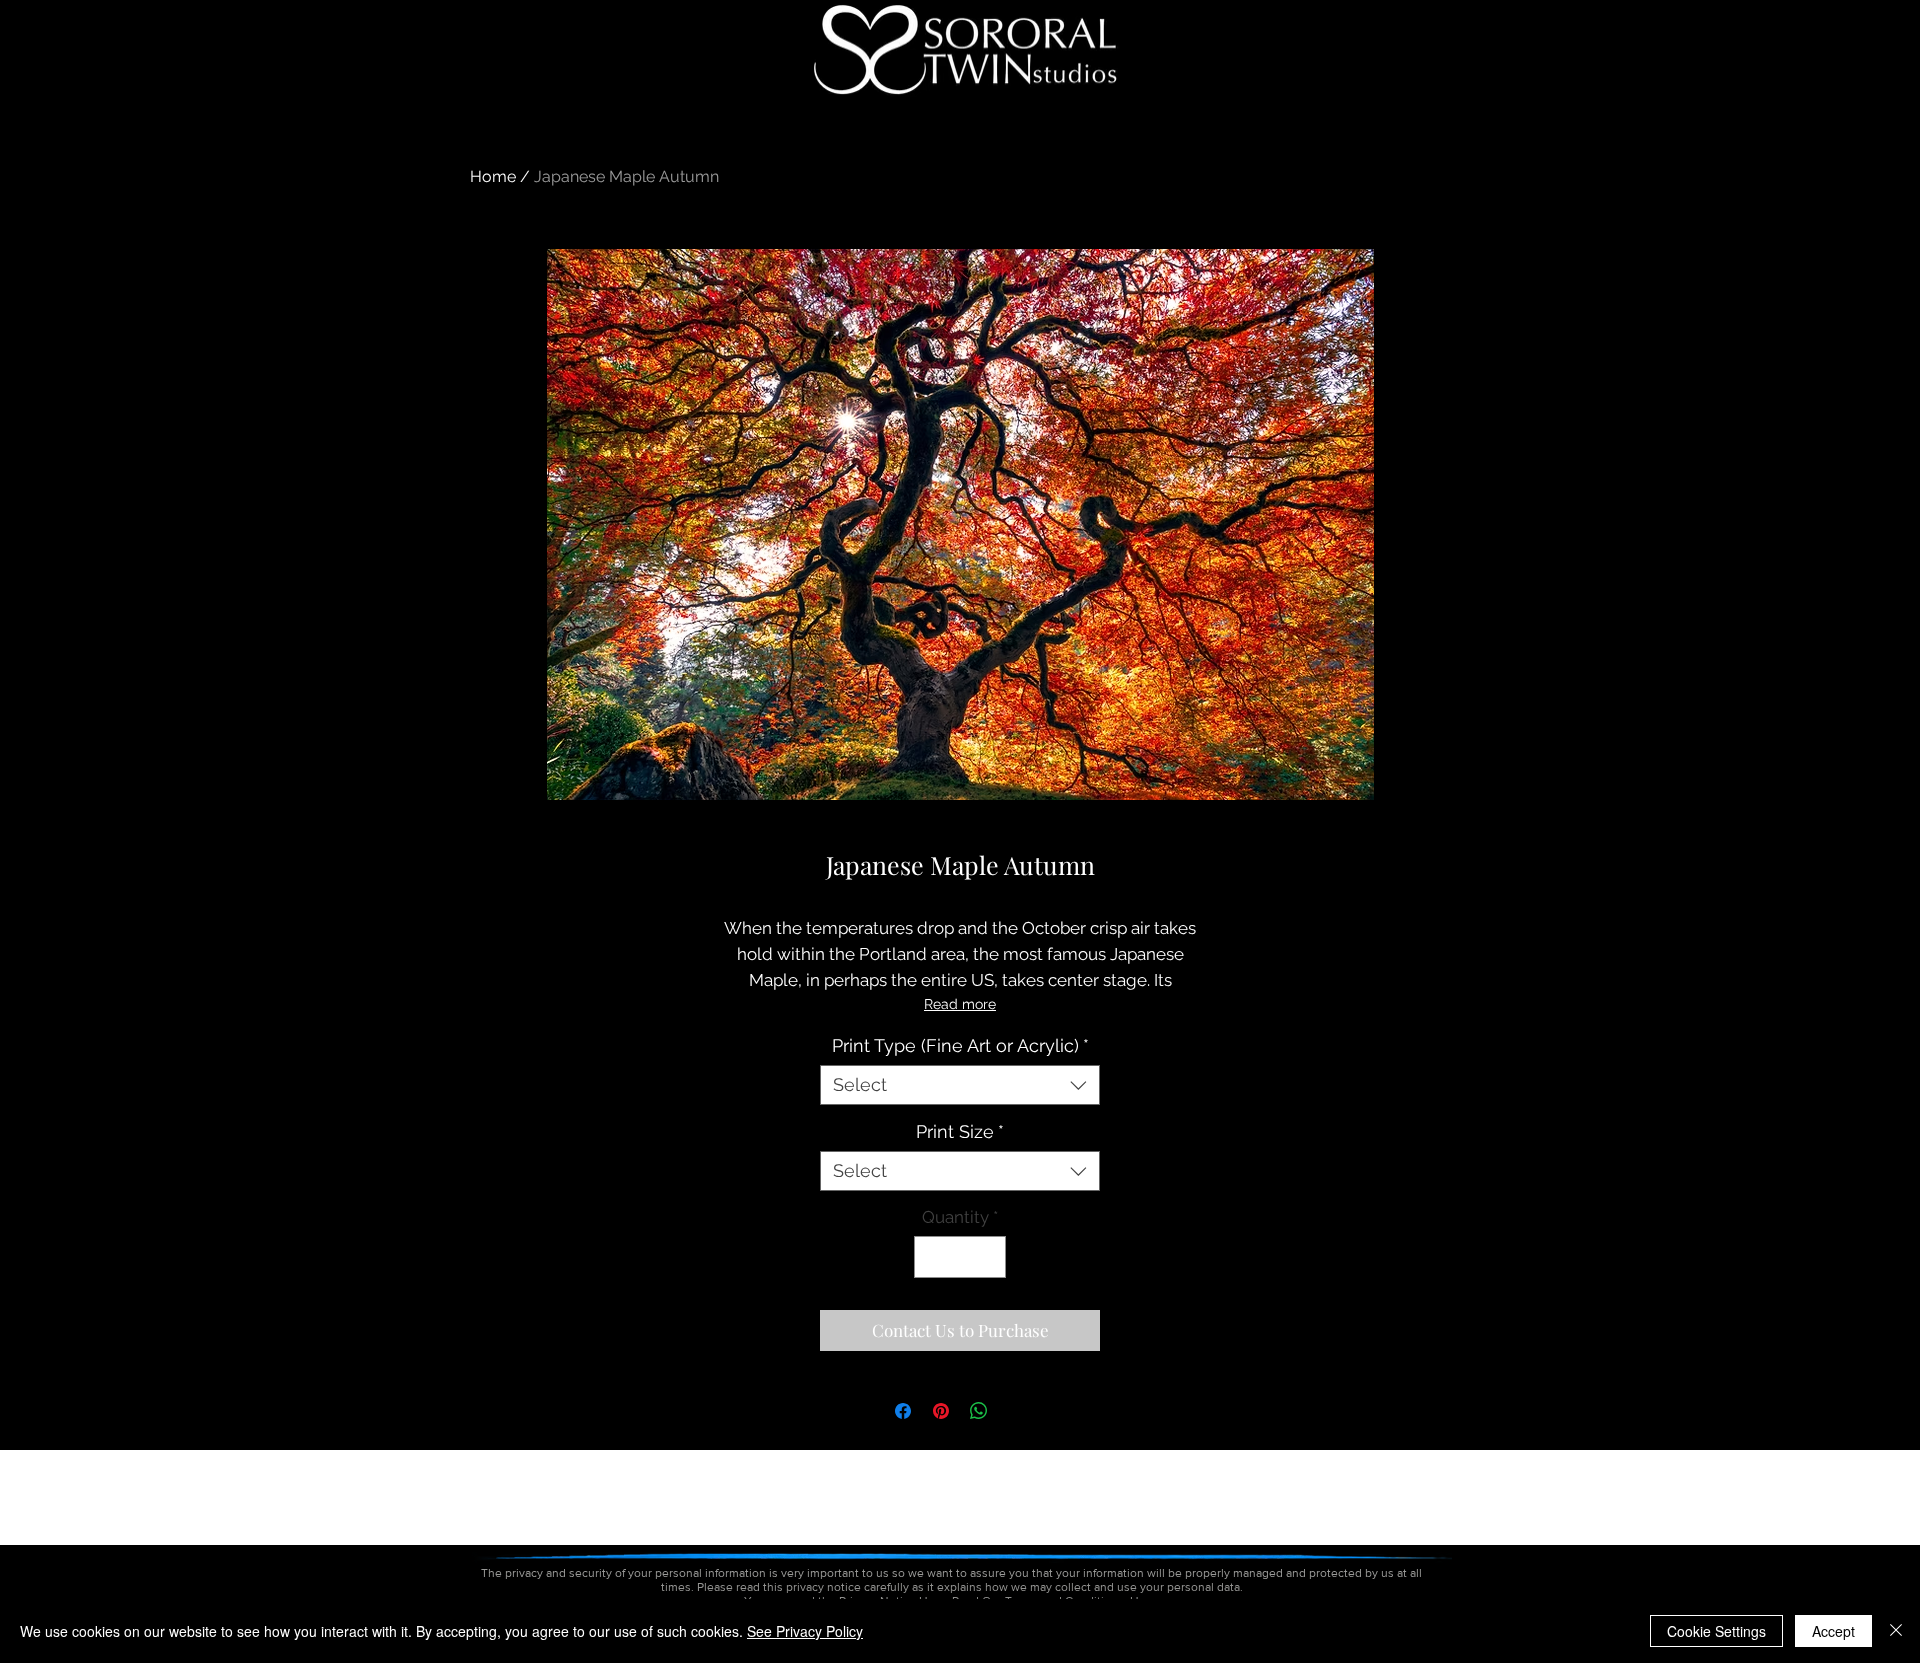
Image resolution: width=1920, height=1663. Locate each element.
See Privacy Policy (805, 1631)
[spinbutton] (960, 1257)
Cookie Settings (1716, 1631)
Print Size (960, 1131)
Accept (1833, 1631)
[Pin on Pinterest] (941, 1411)
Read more (960, 1004)
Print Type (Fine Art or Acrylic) (960, 1045)
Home (493, 176)
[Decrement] (932, 1257)
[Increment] (989, 1257)
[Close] (1896, 1631)
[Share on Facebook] (903, 1411)
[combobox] (960, 1085)
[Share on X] (1017, 1411)
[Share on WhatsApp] (979, 1411)
